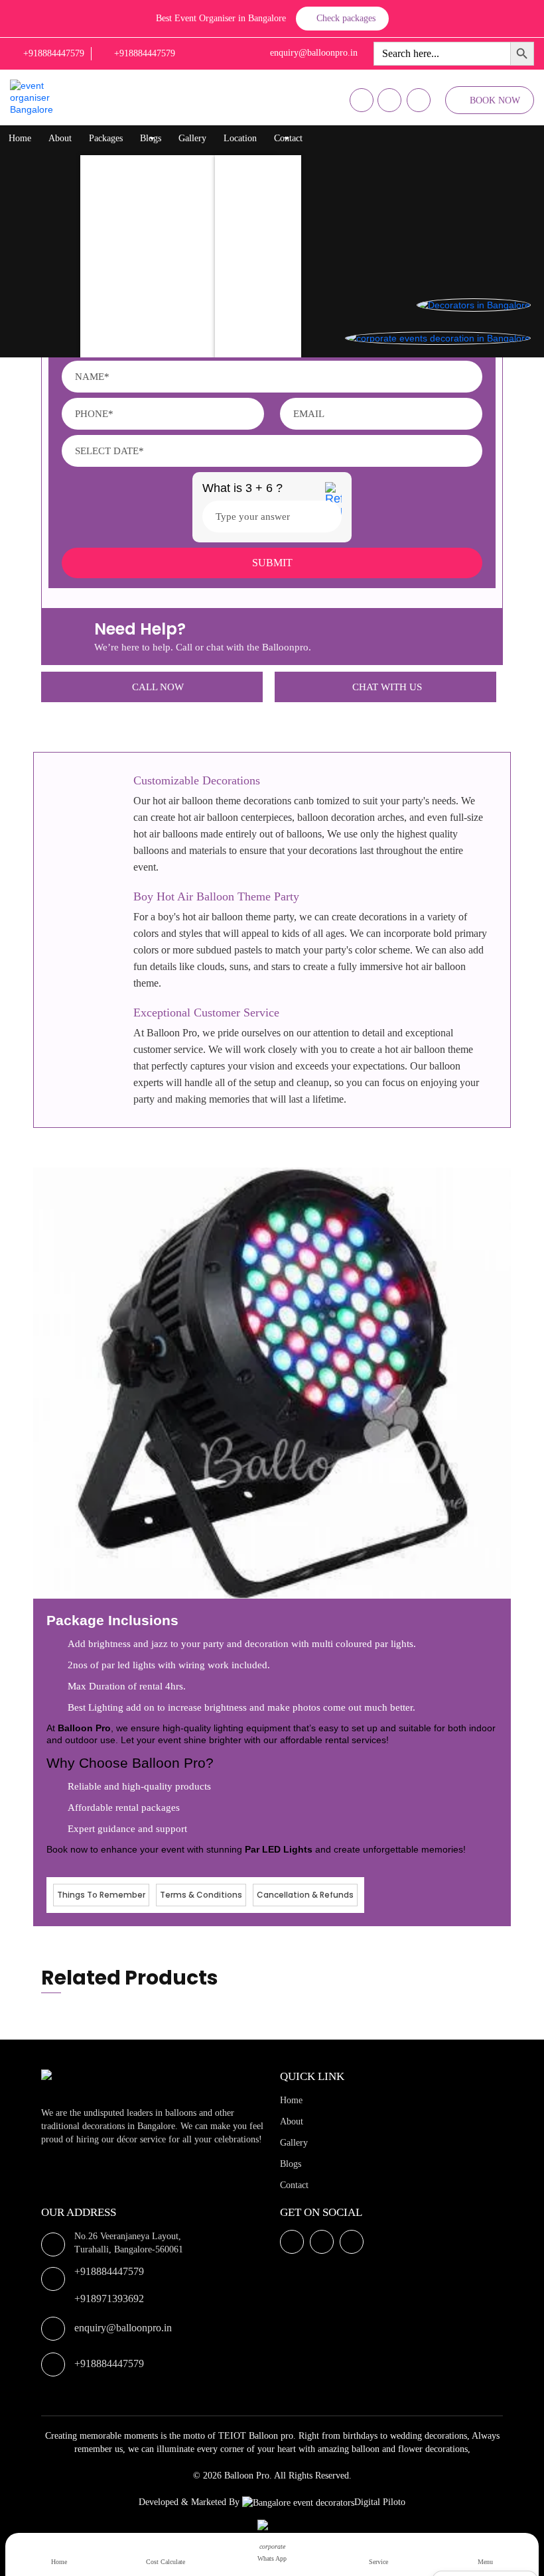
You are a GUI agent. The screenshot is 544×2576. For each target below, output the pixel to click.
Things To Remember (101, 1895)
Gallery (192, 138)
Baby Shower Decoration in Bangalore (166, 324)
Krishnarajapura (258, 165)
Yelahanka (247, 191)
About (60, 138)
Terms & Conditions (201, 1895)
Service (378, 2562)
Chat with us (387, 687)
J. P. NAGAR (253, 324)
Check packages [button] (346, 18)
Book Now (495, 100)
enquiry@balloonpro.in (123, 2328)
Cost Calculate (166, 2562)
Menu (485, 2562)
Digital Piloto (380, 2502)
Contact (288, 138)
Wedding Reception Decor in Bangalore (168, 271)
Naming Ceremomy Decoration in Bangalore (177, 297)
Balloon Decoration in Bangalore (155, 165)
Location (240, 138)
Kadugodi (246, 271)
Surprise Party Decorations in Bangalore (169, 244)
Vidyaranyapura (258, 350)
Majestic (244, 244)
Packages (106, 138)
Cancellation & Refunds (305, 1895)
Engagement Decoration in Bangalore (164, 350)
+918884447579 (109, 2271)
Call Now (158, 687)
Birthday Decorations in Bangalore (159, 191)
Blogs (151, 138)
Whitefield (248, 218)
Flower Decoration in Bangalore (154, 218)
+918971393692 (109, 2299)
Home (20, 138)
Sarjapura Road (257, 297)
